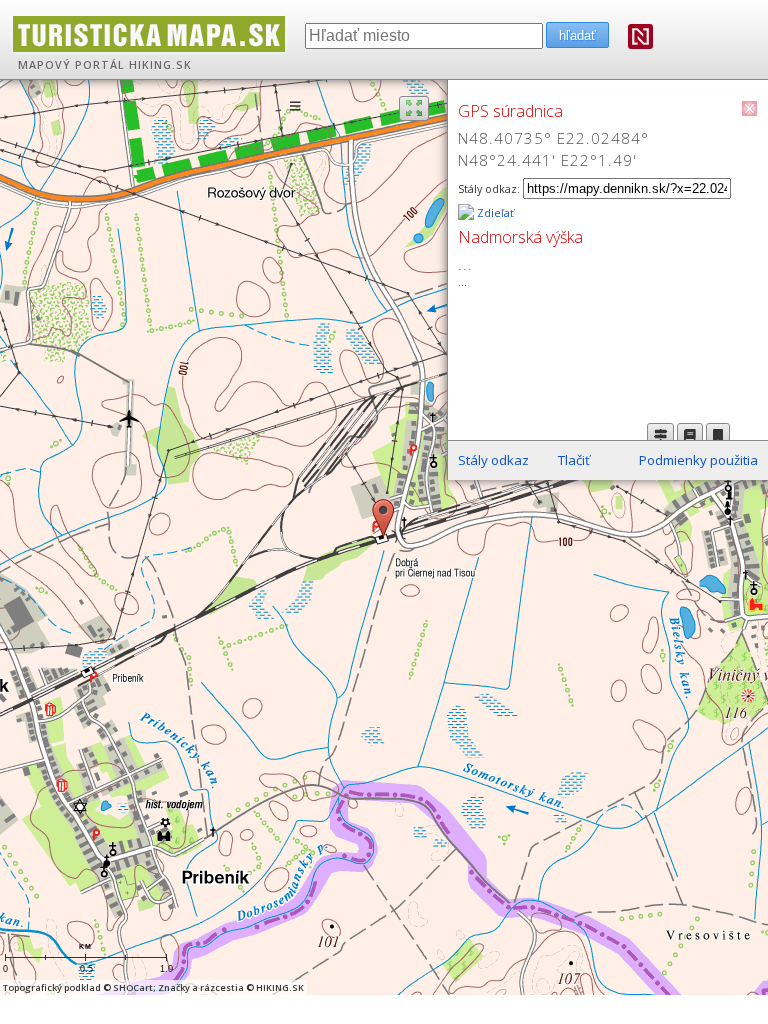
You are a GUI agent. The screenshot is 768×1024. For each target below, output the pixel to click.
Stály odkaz (493, 460)
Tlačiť (574, 460)
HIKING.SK (160, 65)
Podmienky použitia (698, 460)
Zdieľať (494, 213)
